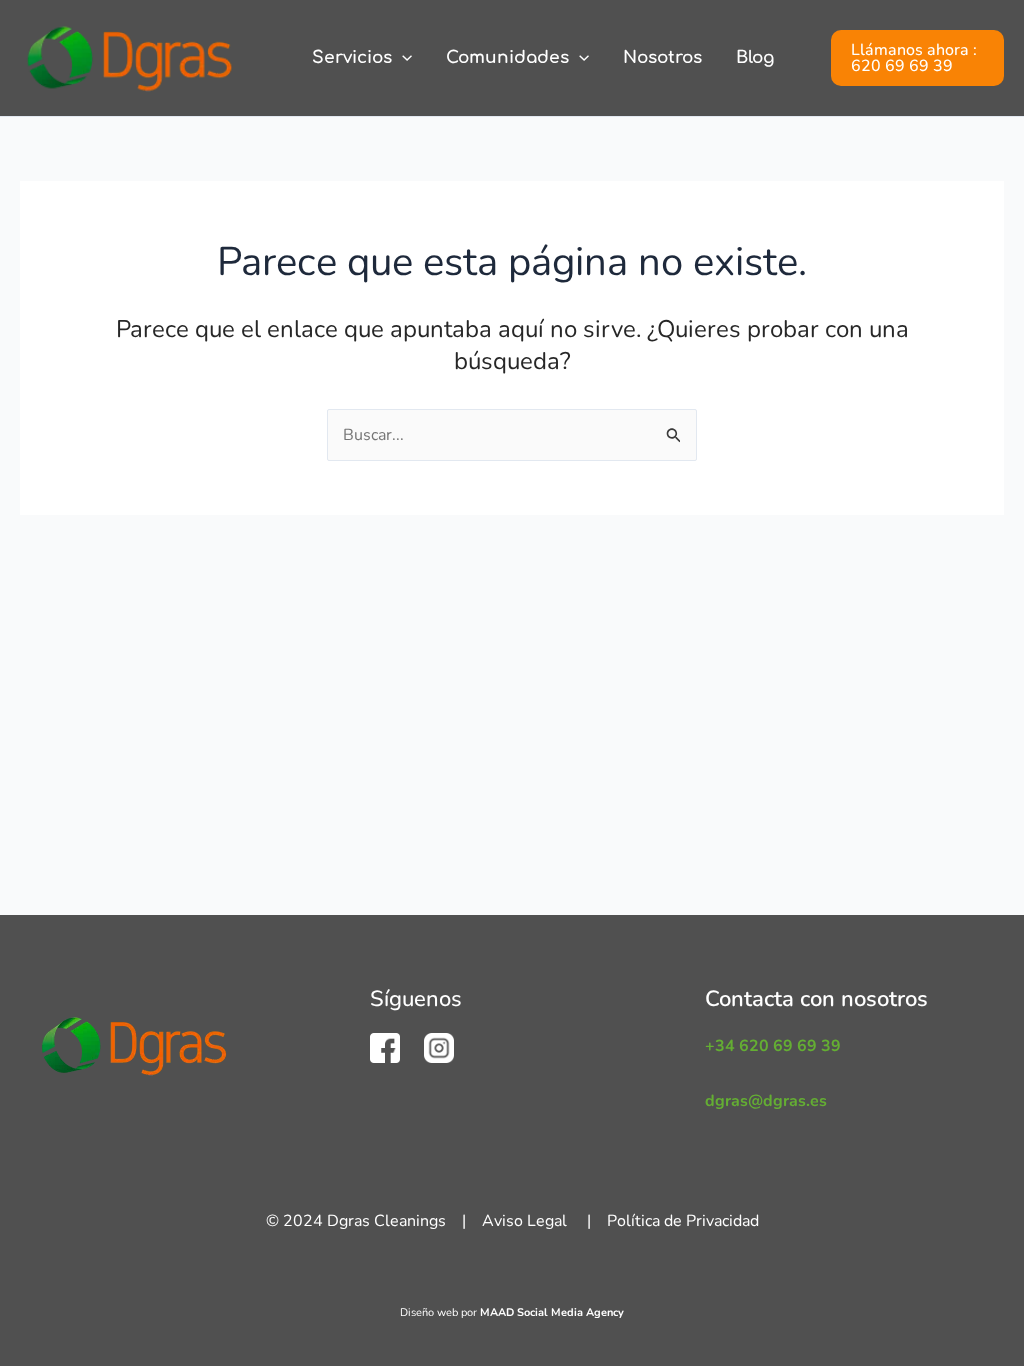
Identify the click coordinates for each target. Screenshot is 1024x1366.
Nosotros (662, 57)
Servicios (352, 57)
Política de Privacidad (683, 1221)
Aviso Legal (524, 1221)
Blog (755, 57)
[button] (402, 58)
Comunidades (507, 57)
